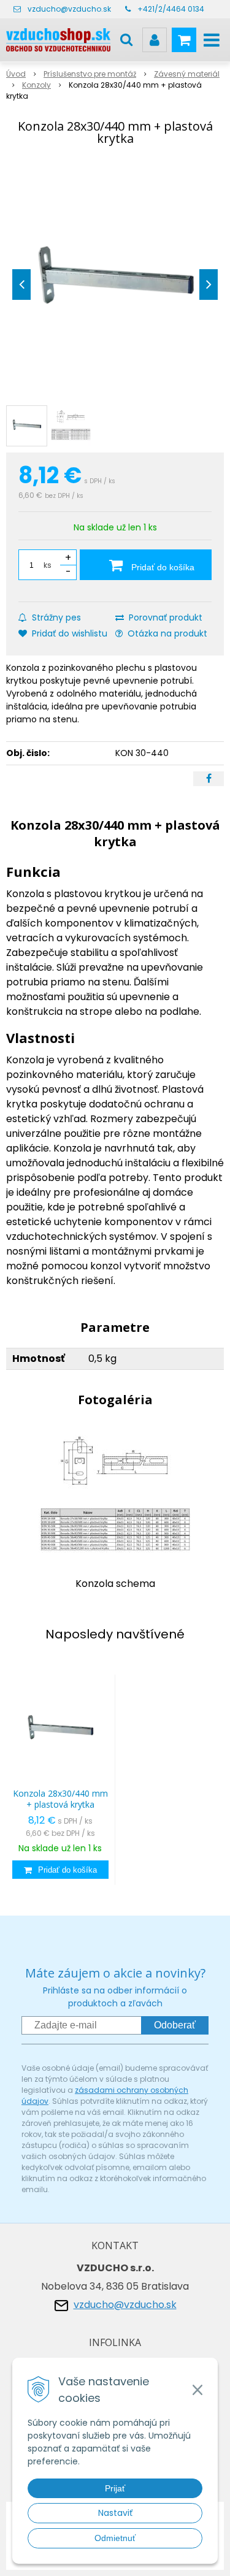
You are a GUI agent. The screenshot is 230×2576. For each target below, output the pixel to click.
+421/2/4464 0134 (171, 9)
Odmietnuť (115, 2538)
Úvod (16, 74)
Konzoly (36, 85)
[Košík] (184, 40)
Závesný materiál (187, 74)
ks (48, 565)
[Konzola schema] (115, 1496)
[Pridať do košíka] (60, 1870)
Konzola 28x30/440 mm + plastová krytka (60, 1799)
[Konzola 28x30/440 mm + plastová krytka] (115, 281)
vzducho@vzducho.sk (69, 9)
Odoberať (175, 2025)
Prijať (115, 2488)
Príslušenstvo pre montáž (90, 74)
